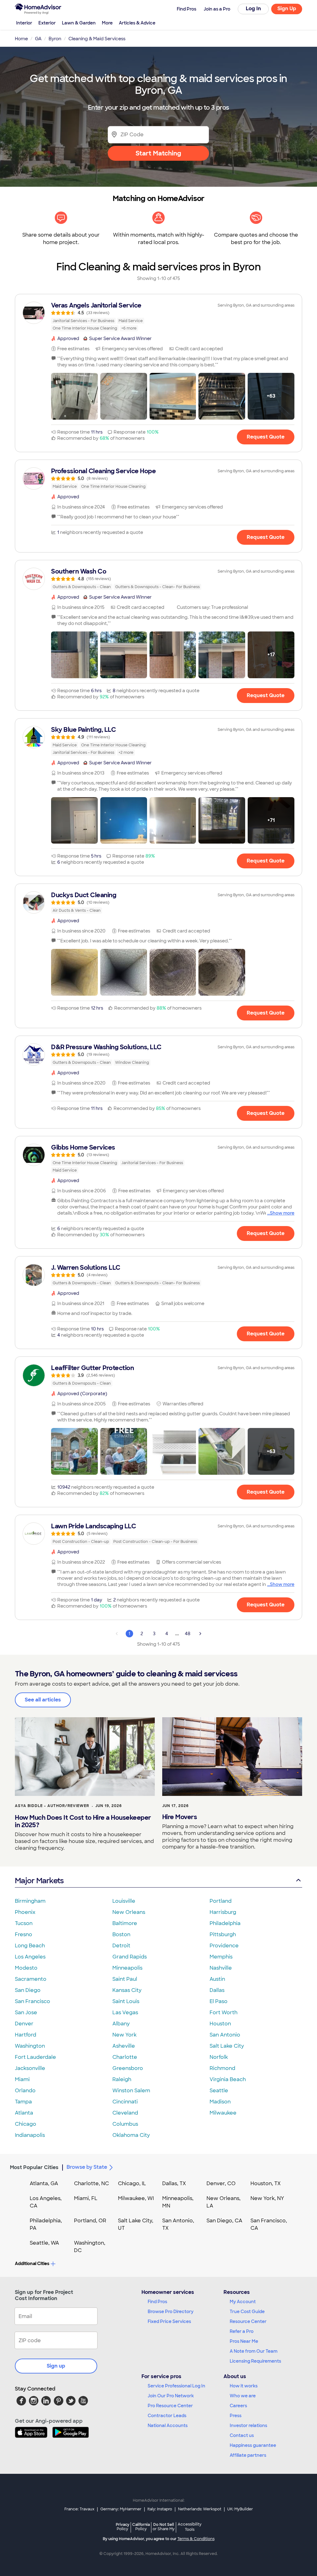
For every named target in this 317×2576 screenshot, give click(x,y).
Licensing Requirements (255, 2361)
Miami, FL (86, 2198)
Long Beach (30, 1946)
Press (236, 2416)
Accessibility (190, 2527)
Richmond (222, 2068)
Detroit (121, 1946)
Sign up (56, 2366)
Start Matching (158, 153)
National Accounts (168, 2425)
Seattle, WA (44, 2243)
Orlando (25, 2091)
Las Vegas (125, 2013)
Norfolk (219, 2057)
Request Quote (266, 437)
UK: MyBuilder (240, 2509)
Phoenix (25, 1912)
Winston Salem (131, 2091)
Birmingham (30, 1901)
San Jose (26, 2013)
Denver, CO (221, 2183)
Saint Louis (126, 2001)
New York (124, 2035)
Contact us (242, 2435)
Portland (221, 1901)
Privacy (123, 2527)
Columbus (125, 2124)
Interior (24, 23)
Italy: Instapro (160, 2509)
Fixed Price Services (169, 2321)
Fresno (24, 1934)
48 (188, 1634)
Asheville (124, 2046)
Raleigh (122, 2079)
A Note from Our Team (254, 2351)
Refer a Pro (242, 2331)
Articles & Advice (137, 23)
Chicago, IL (132, 2183)
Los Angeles (30, 1957)
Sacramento (31, 1979)
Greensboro (128, 2068)
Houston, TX (266, 2183)
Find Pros (157, 2302)
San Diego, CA (224, 2221)
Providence (224, 1946)
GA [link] (38, 39)
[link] (158, 317)
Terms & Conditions (196, 2539)
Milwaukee (223, 2113)
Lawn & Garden (79, 23)
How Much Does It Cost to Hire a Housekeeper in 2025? (83, 1821)
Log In (253, 9)
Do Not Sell (164, 2527)
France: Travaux (79, 2509)
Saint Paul (125, 1979)
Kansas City (127, 1990)
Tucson (24, 1923)
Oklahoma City (131, 2135)
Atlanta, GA (44, 2183)
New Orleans (129, 1912)
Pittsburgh (223, 1934)
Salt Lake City (227, 2046)
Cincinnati (125, 2102)
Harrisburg (223, 1912)
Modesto (26, 1968)
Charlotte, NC (91, 2183)
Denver (24, 2024)
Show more (282, 1213)
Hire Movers (180, 1817)
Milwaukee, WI (136, 2198)
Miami (22, 2079)
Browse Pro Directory (171, 2312)
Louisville (124, 1901)
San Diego (28, 1990)
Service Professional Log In (176, 2386)
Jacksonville (30, 2068)
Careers (238, 2406)
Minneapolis (127, 1968)
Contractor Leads (167, 2416)
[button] (74, 396)
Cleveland (125, 2113)
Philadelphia (225, 1923)
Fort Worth (224, 2013)
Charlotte (125, 2057)
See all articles (43, 1700)
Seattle (219, 2091)
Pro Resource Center (170, 2406)
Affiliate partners (248, 2455)
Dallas (217, 1990)
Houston (220, 2024)
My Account (243, 2302)
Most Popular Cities (34, 2167)
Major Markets (39, 1881)
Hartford (26, 2035)
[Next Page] (200, 1634)
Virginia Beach (228, 2079)
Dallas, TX (174, 2183)
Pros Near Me (244, 2341)
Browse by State (87, 2167)
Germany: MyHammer (121, 2509)
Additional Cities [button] (32, 2264)
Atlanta (24, 2113)
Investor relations (248, 2425)
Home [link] (21, 39)
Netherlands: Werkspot (200, 2509)
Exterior (47, 23)
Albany (121, 2024)
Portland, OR (90, 2221)
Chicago (26, 2124)
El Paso (219, 2001)
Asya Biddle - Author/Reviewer (52, 1806)
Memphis (221, 1957)
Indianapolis (30, 2135)
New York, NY (267, 2198)
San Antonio (225, 2035)
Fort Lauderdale (35, 2057)
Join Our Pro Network (171, 2396)
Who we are (243, 2396)
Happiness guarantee (253, 2445)
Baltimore (125, 1923)
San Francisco (33, 2001)
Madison (220, 2102)
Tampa (23, 2102)
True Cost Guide (247, 2312)
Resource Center (248, 2321)
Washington (30, 2046)
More (107, 23)
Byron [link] (55, 39)
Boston (121, 1934)
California (141, 2527)
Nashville (221, 1968)
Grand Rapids (130, 1957)
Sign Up (287, 9)
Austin (217, 1979)
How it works (244, 2386)
